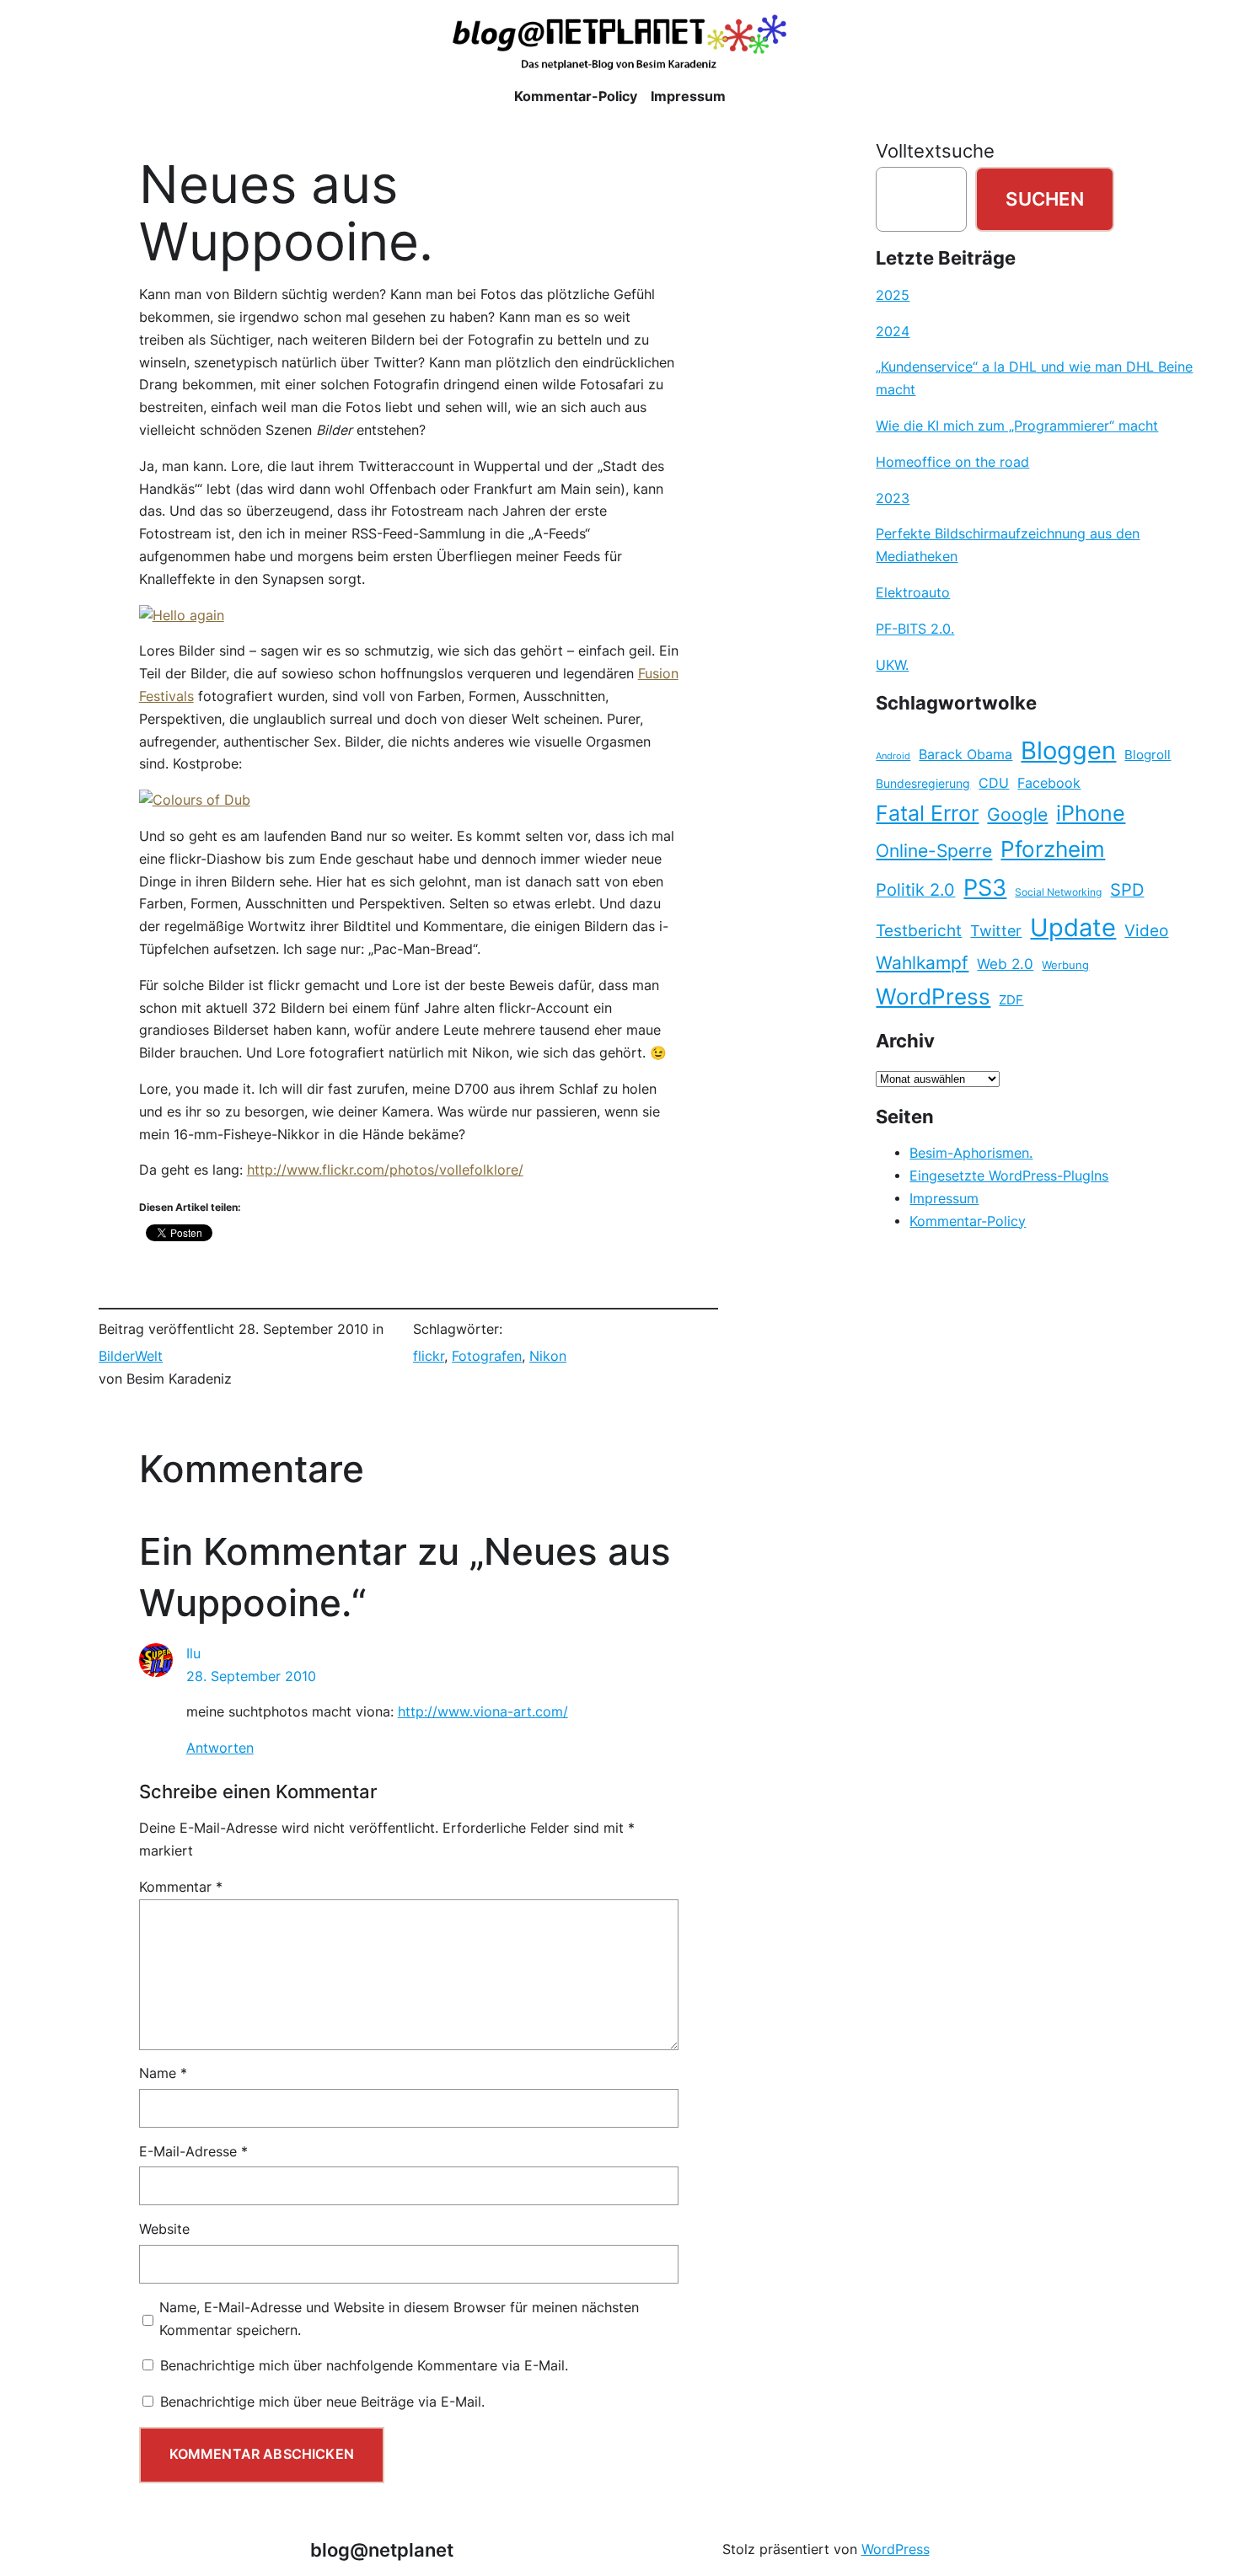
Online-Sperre (934, 850)
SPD (1127, 890)
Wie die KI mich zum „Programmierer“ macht (1017, 426)
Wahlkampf (922, 963)
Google (1017, 814)
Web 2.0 (1005, 964)
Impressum (944, 1199)
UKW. (892, 665)
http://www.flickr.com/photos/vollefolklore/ (385, 1170)
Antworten (220, 1748)
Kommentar (181, 1887)
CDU (994, 783)
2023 (893, 498)
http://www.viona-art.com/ (483, 1712)
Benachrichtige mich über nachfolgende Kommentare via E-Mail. (364, 2366)
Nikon (548, 1356)
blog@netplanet (382, 2550)
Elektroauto (913, 593)
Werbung (1065, 965)
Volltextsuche (935, 151)
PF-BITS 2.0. (915, 629)
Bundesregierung (923, 784)
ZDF (1011, 1000)
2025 (893, 295)
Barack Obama (965, 754)
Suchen (1044, 199)
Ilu (193, 1654)
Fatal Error (927, 813)
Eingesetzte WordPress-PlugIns (1009, 1176)
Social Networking (1058, 892)
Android (893, 756)
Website (164, 2229)
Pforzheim (1053, 849)
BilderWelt (131, 1356)
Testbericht (919, 930)
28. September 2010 (251, 1676)
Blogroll (1148, 755)
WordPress (933, 996)
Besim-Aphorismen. (971, 1153)
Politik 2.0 (915, 890)
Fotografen (487, 1356)
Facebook (1049, 783)
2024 (893, 332)
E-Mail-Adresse (193, 2152)
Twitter (996, 930)
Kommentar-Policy (968, 1221)
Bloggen (1068, 750)
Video (1146, 931)
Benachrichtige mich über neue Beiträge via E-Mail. (322, 2402)
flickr (429, 1356)
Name (163, 2073)
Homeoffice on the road (952, 462)
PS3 (985, 888)
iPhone (1091, 813)
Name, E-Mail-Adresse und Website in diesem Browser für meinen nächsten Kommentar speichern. (399, 2319)
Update (1073, 927)
